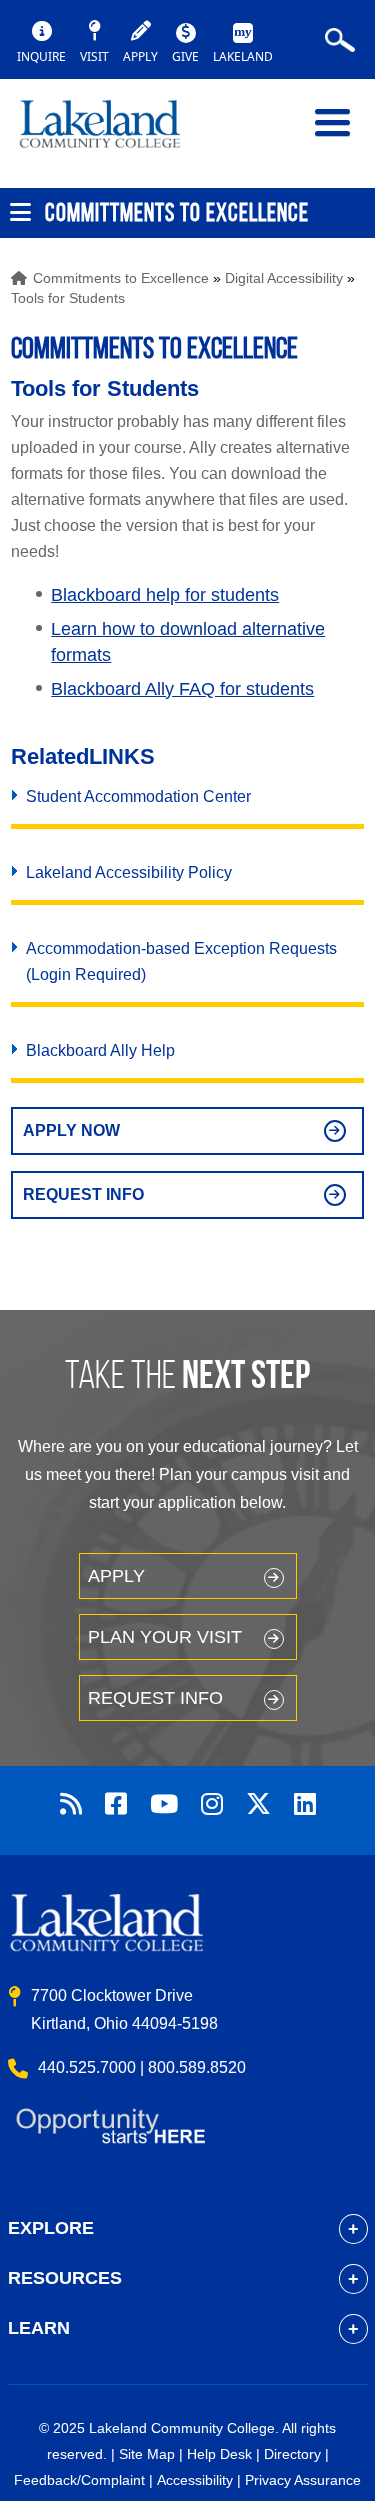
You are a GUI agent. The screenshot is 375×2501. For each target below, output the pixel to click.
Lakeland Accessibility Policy (129, 872)
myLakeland (115, 133)
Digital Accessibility (284, 278)
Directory (292, 2454)
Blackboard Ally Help (100, 1050)
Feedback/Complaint (79, 2480)
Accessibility (195, 2480)
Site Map (147, 2454)
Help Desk (219, 2454)
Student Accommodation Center (138, 796)
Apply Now (71, 1130)
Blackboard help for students (165, 595)
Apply (116, 1576)
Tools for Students (68, 298)
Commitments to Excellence (121, 278)
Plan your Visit (165, 1637)
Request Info (83, 1194)
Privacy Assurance (303, 2480)
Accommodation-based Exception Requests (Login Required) (181, 961)
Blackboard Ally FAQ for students (182, 689)
